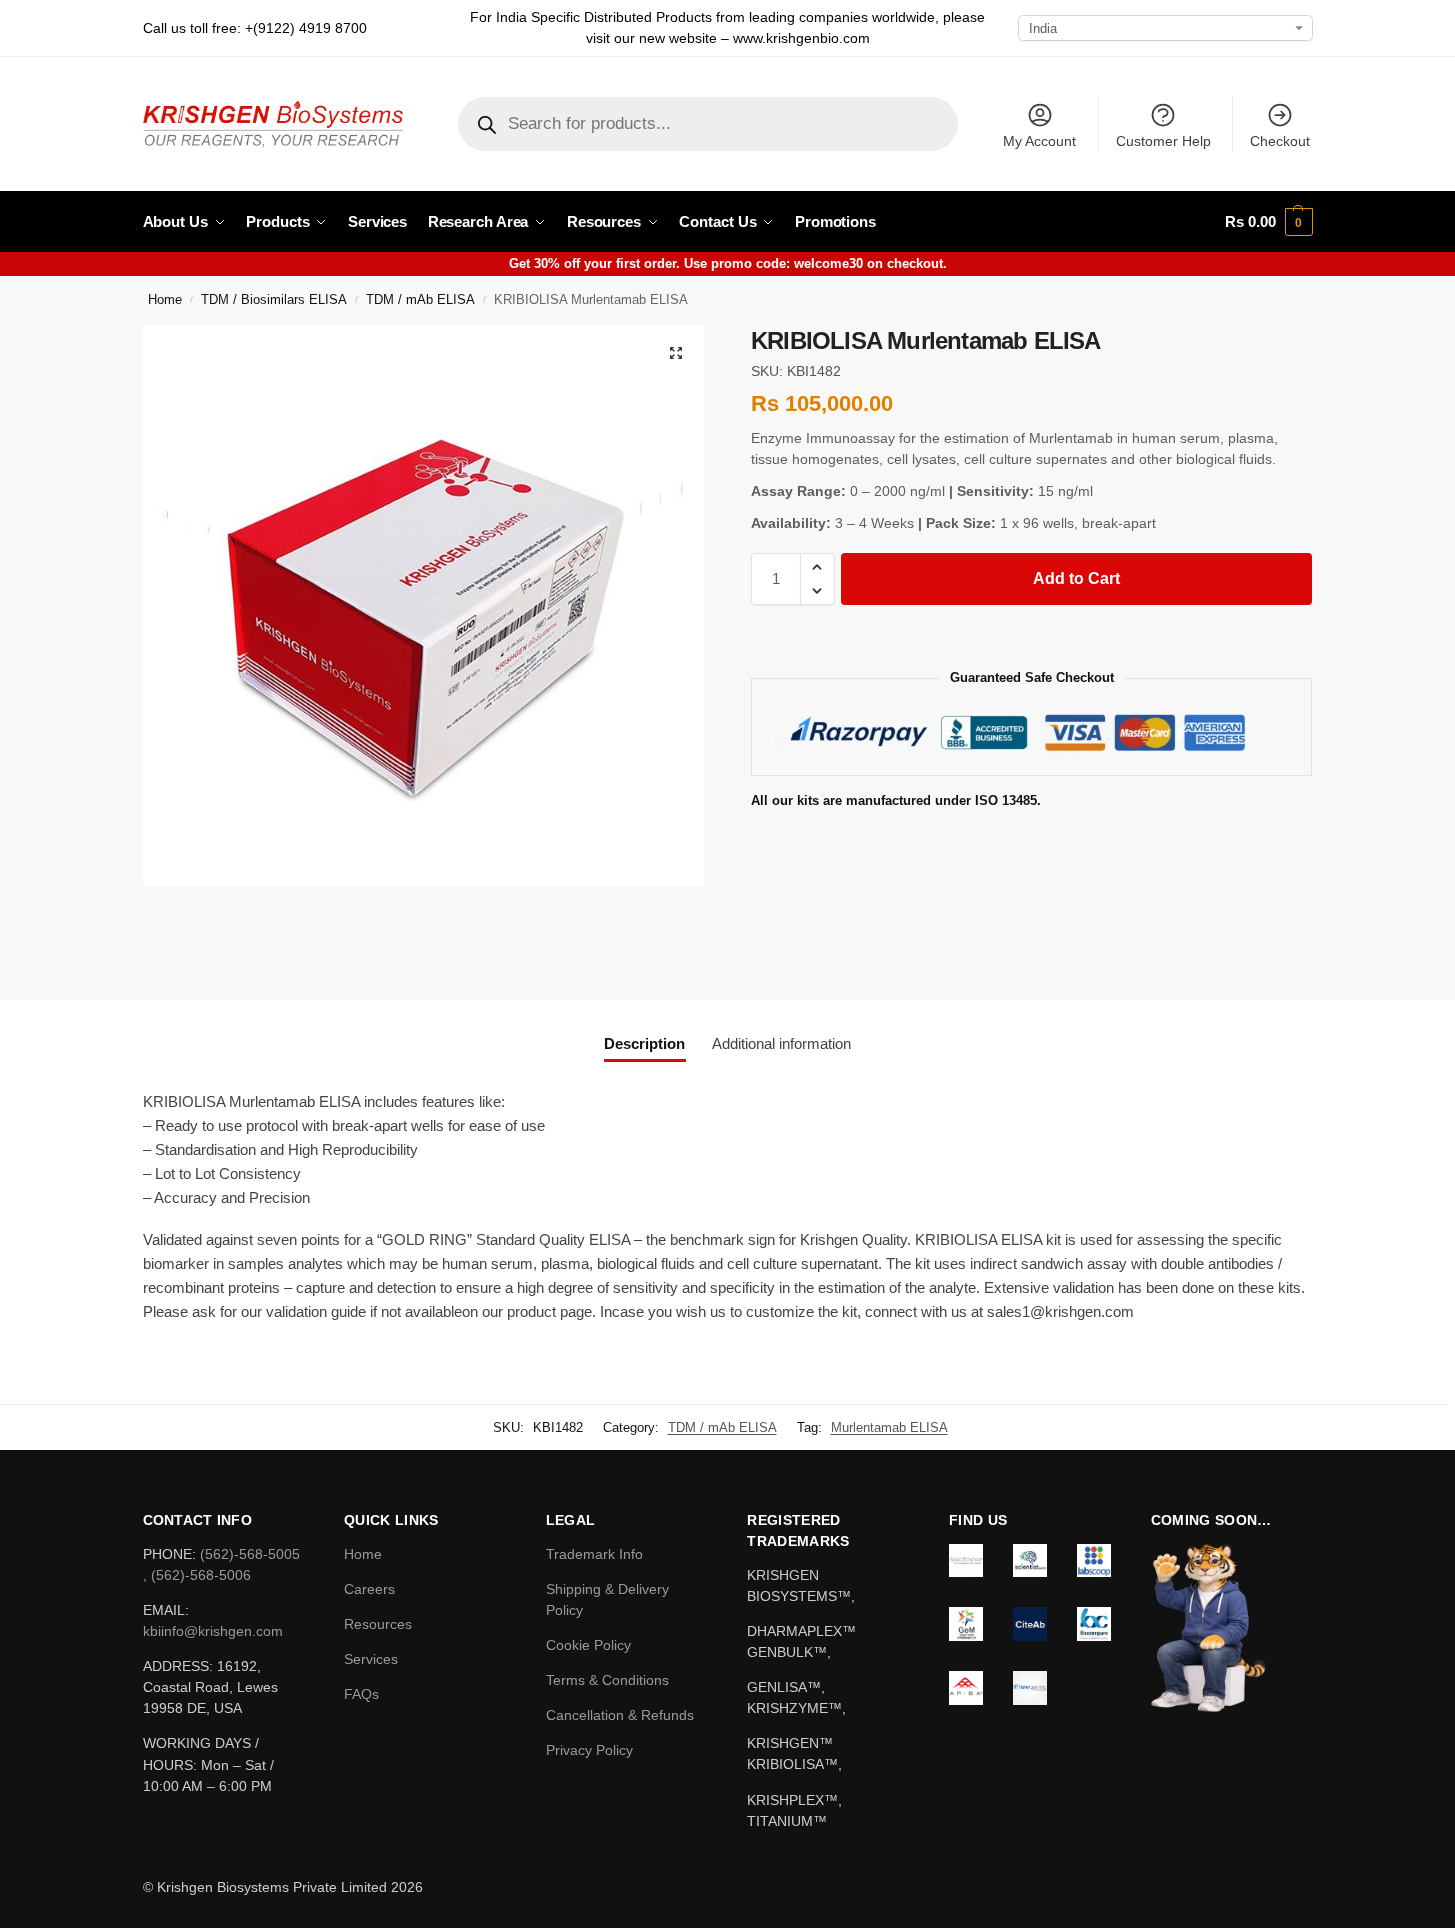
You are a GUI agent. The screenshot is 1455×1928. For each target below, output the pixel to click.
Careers (369, 1589)
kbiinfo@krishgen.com (213, 1631)
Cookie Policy (588, 1645)
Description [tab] (644, 1043)
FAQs (361, 1694)
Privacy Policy (589, 1750)
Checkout (1280, 141)
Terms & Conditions (607, 1680)
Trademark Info (594, 1554)
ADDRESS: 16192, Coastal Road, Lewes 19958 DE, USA (210, 1687)
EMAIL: (166, 1610)
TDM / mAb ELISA (420, 300)
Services (371, 1659)
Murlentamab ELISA (889, 1427)
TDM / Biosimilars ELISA (274, 300)
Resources (378, 1624)
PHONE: (171, 1554)
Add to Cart (1076, 578)
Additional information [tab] (781, 1043)
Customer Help (1163, 141)
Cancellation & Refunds (620, 1715)
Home (165, 300)
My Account (1039, 141)
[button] (1268, 222)
